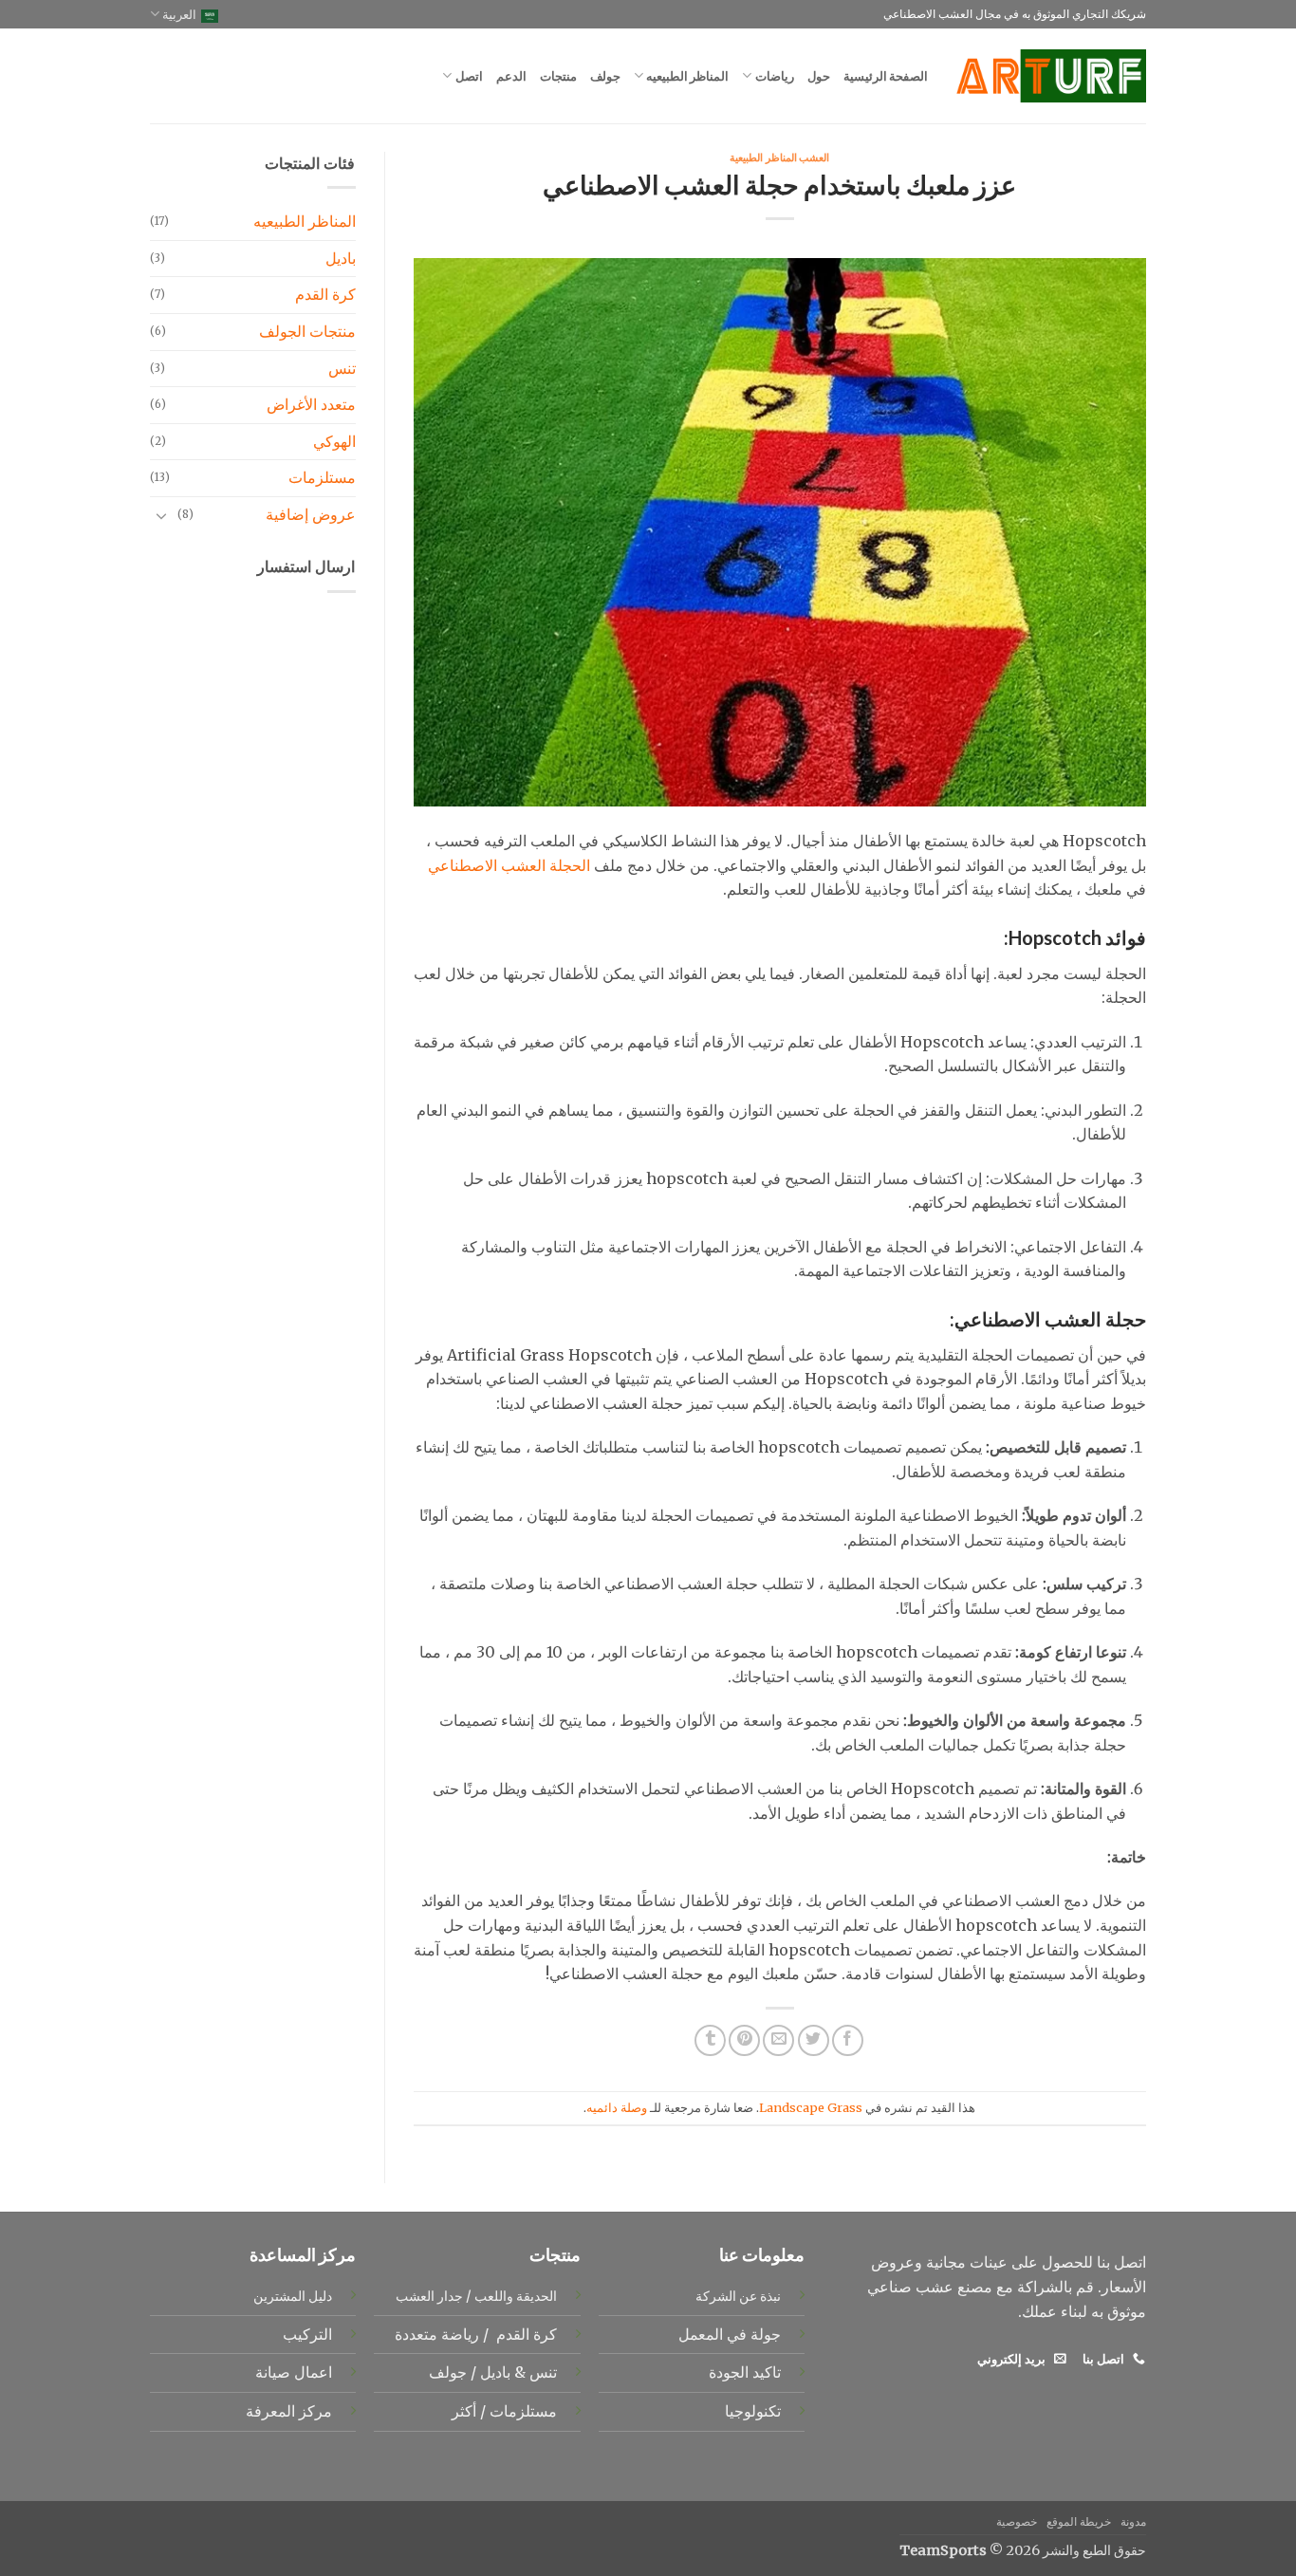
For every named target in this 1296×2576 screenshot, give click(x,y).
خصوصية (1017, 2521)
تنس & (534, 2372)
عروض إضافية (311, 514)
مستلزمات (322, 477)
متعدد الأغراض (311, 404)
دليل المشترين (293, 2296)
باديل (341, 258)
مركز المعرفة (289, 2411)
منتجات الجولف (307, 331)
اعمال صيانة (294, 2372)
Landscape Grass (811, 2107)
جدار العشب (429, 2296)
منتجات (558, 76)
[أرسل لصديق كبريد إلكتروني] (778, 2040)
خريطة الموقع (1079, 2521)
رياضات (774, 76)
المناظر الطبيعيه (687, 76)
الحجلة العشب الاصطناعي (509, 865)
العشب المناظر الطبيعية (779, 157)
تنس (342, 368)
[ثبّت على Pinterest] (744, 2040)
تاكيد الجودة (745, 2372)
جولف (605, 76)
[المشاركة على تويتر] (814, 2040)
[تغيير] (161, 515)
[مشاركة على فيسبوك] (848, 2040)
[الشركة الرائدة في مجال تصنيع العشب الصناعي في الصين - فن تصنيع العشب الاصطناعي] (1051, 76)
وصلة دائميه (617, 2107)
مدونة (1133, 2521)
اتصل (469, 76)
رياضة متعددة (435, 2334)
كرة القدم (325, 294)
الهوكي (334, 441)
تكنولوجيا (753, 2411)
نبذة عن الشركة (738, 2296)
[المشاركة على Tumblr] (710, 2040)
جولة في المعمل (730, 2334)
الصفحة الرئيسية (886, 76)
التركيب (307, 2334)
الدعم (511, 76)
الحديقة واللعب (516, 2296)
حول (819, 76)
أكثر (464, 2411)
